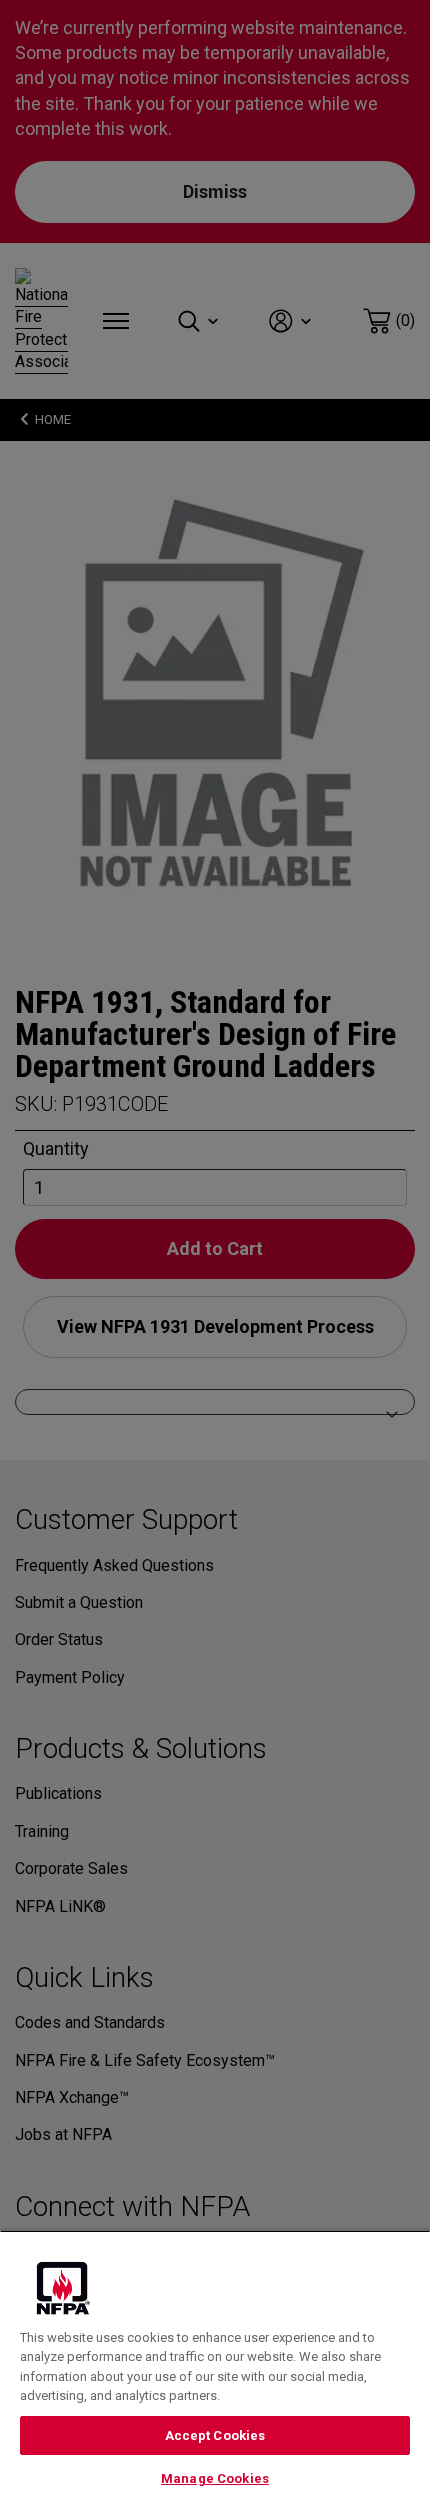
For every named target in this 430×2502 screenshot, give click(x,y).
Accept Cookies (215, 2435)
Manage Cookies (215, 2478)
